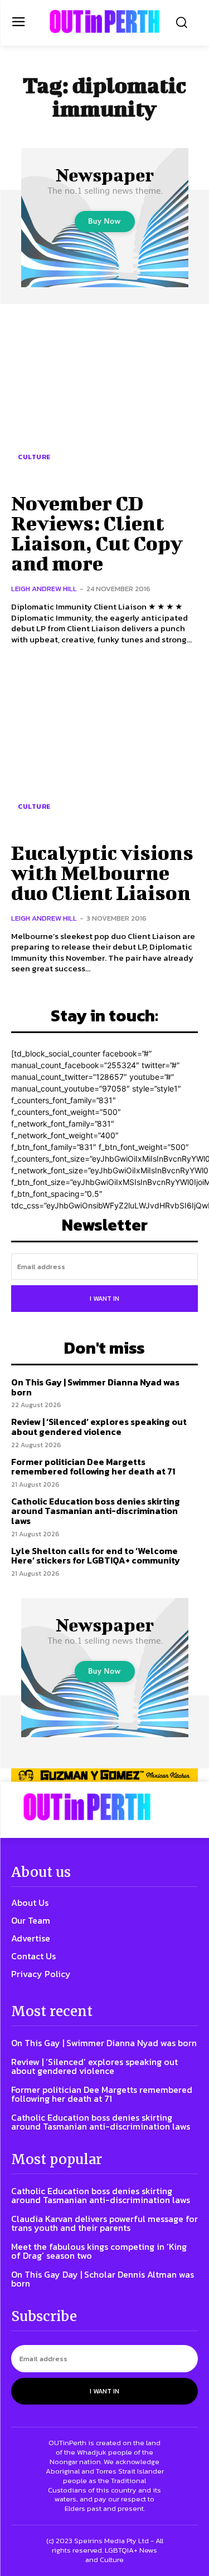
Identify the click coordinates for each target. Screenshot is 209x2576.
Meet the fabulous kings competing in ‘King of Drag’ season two (99, 2251)
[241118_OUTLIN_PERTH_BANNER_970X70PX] (104, 1775)
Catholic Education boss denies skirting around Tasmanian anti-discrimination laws (96, 1511)
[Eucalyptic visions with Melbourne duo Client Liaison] (104, 746)
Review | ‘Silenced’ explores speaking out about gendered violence (99, 1427)
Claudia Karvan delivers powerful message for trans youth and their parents (104, 2223)
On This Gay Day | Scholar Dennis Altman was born (103, 2279)
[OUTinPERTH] (104, 21)
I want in (104, 1299)
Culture (34, 457)
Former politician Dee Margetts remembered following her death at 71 (93, 1467)
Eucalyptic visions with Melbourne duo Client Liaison (102, 872)
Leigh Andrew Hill (44, 589)
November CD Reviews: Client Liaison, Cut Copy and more (97, 533)
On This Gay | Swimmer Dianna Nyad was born (95, 1387)
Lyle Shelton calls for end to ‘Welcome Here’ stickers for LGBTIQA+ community (96, 1556)
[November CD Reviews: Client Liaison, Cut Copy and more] (104, 397)
